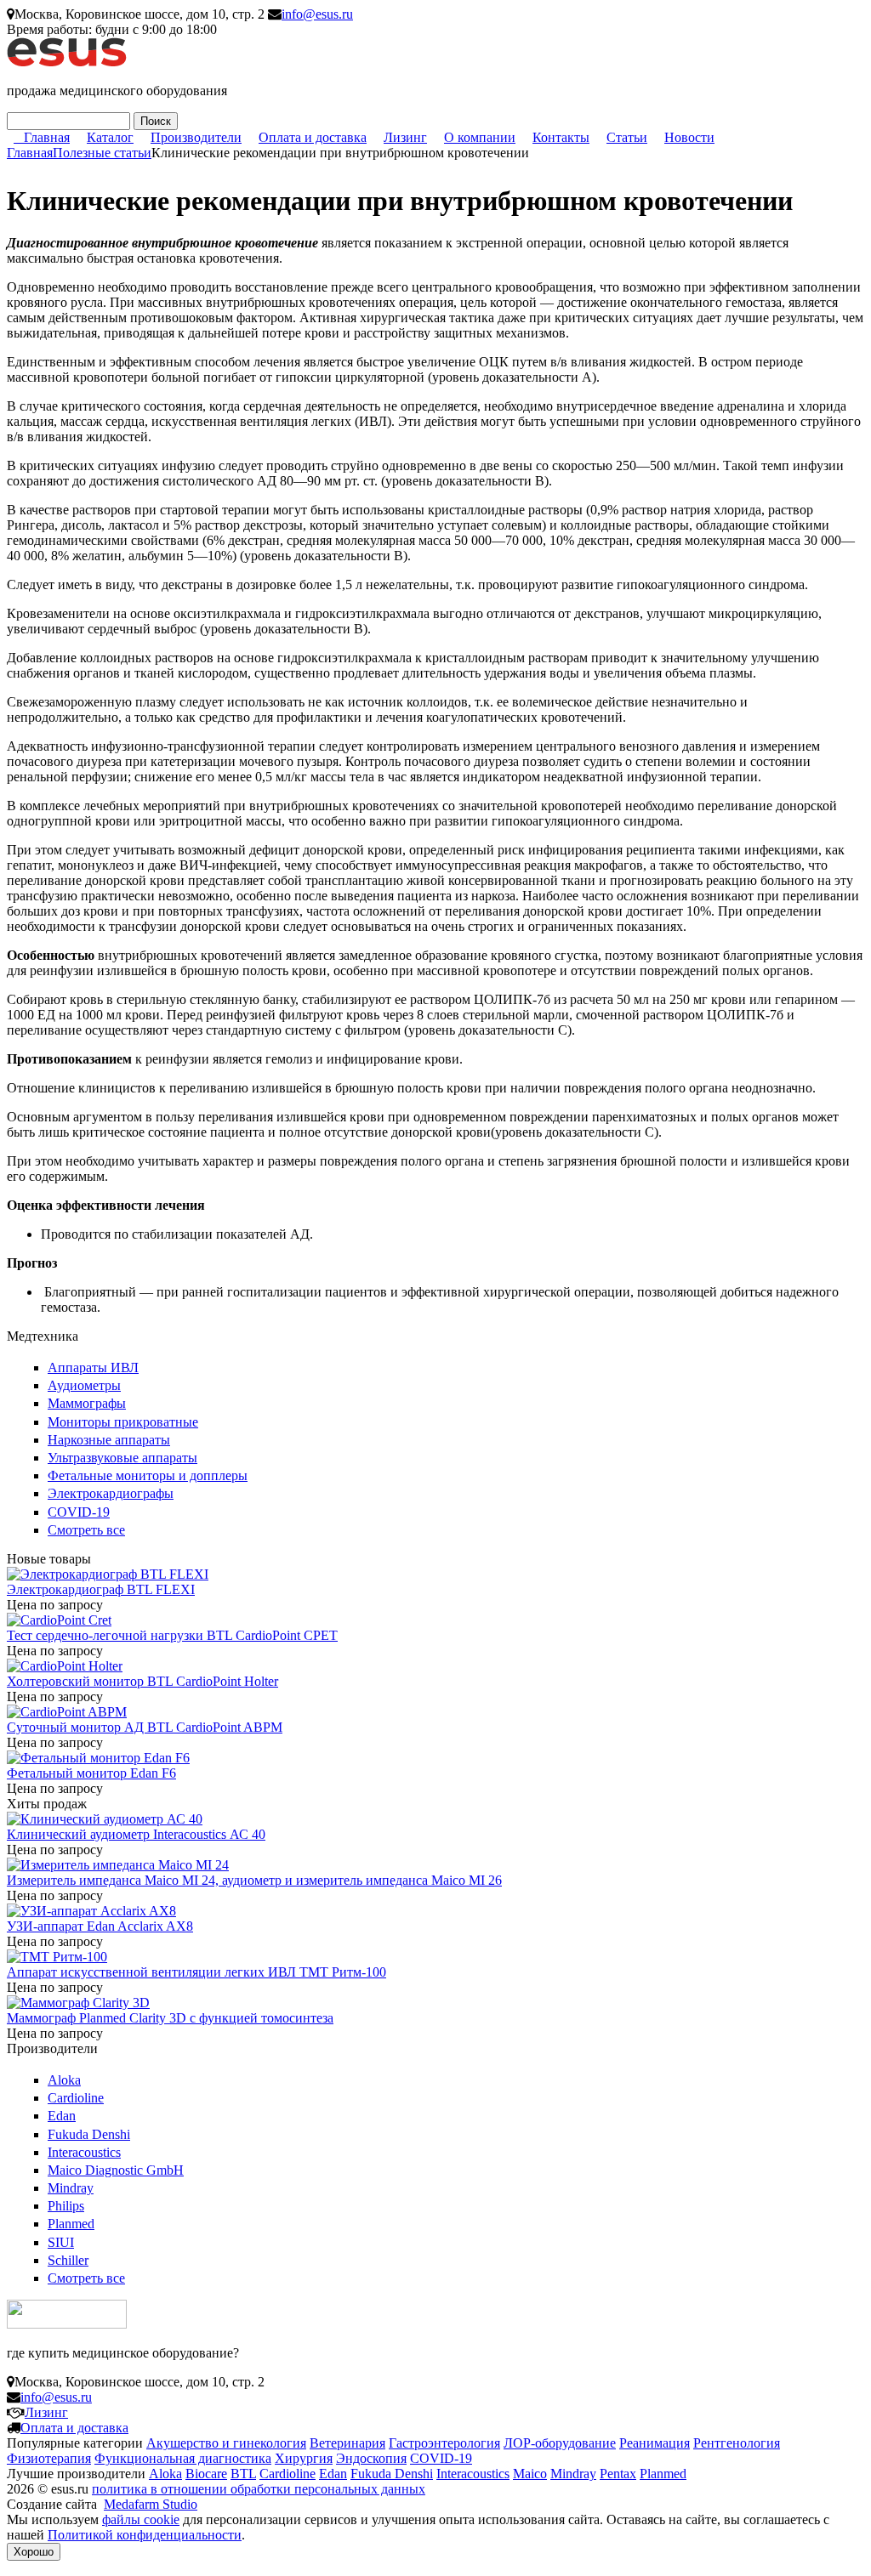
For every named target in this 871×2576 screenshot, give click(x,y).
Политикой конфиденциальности (145, 2535)
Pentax (618, 2474)
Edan (62, 2116)
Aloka (64, 2080)
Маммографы (87, 1403)
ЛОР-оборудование (560, 2443)
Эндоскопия (371, 2458)
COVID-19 (79, 1512)
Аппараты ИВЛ (93, 1367)
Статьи (627, 137)
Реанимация (655, 2443)
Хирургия (304, 2458)
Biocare (206, 2474)
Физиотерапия (49, 2458)
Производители (196, 137)
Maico (530, 2474)
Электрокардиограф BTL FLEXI (101, 1589)
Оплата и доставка (313, 137)
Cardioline (76, 2098)
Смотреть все (86, 1530)
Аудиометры (84, 1385)
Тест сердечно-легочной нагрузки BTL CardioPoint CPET (172, 1635)
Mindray (71, 2188)
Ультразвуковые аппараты (122, 1458)
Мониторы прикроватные (123, 1422)
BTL (243, 2474)
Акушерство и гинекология (226, 2443)
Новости (689, 137)
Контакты (561, 137)
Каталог (110, 137)
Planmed (71, 2224)
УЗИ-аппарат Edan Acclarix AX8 (100, 1926)
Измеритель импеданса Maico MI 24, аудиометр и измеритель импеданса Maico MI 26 (254, 1880)
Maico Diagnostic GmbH (116, 2170)
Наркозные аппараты (109, 1440)
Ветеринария (347, 2443)
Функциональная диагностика (183, 2458)
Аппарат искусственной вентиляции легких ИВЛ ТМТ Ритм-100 (196, 1972)
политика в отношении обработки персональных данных (259, 2489)
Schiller (68, 2260)
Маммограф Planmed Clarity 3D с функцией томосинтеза (170, 2018)
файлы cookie (141, 2519)
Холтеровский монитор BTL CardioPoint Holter (142, 1681)
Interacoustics (84, 2152)
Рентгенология (737, 2443)
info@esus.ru (317, 14)
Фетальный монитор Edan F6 (91, 1773)
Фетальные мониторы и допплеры (148, 1475)
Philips (66, 2206)
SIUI (61, 2242)
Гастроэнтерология (444, 2443)
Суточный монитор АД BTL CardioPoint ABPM (145, 1727)
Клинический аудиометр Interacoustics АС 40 (136, 1834)
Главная (47, 137)
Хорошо (34, 2552)
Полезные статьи (102, 153)
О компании (480, 137)
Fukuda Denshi (89, 2134)
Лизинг (405, 137)
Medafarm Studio (151, 2504)
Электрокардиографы (111, 1493)
